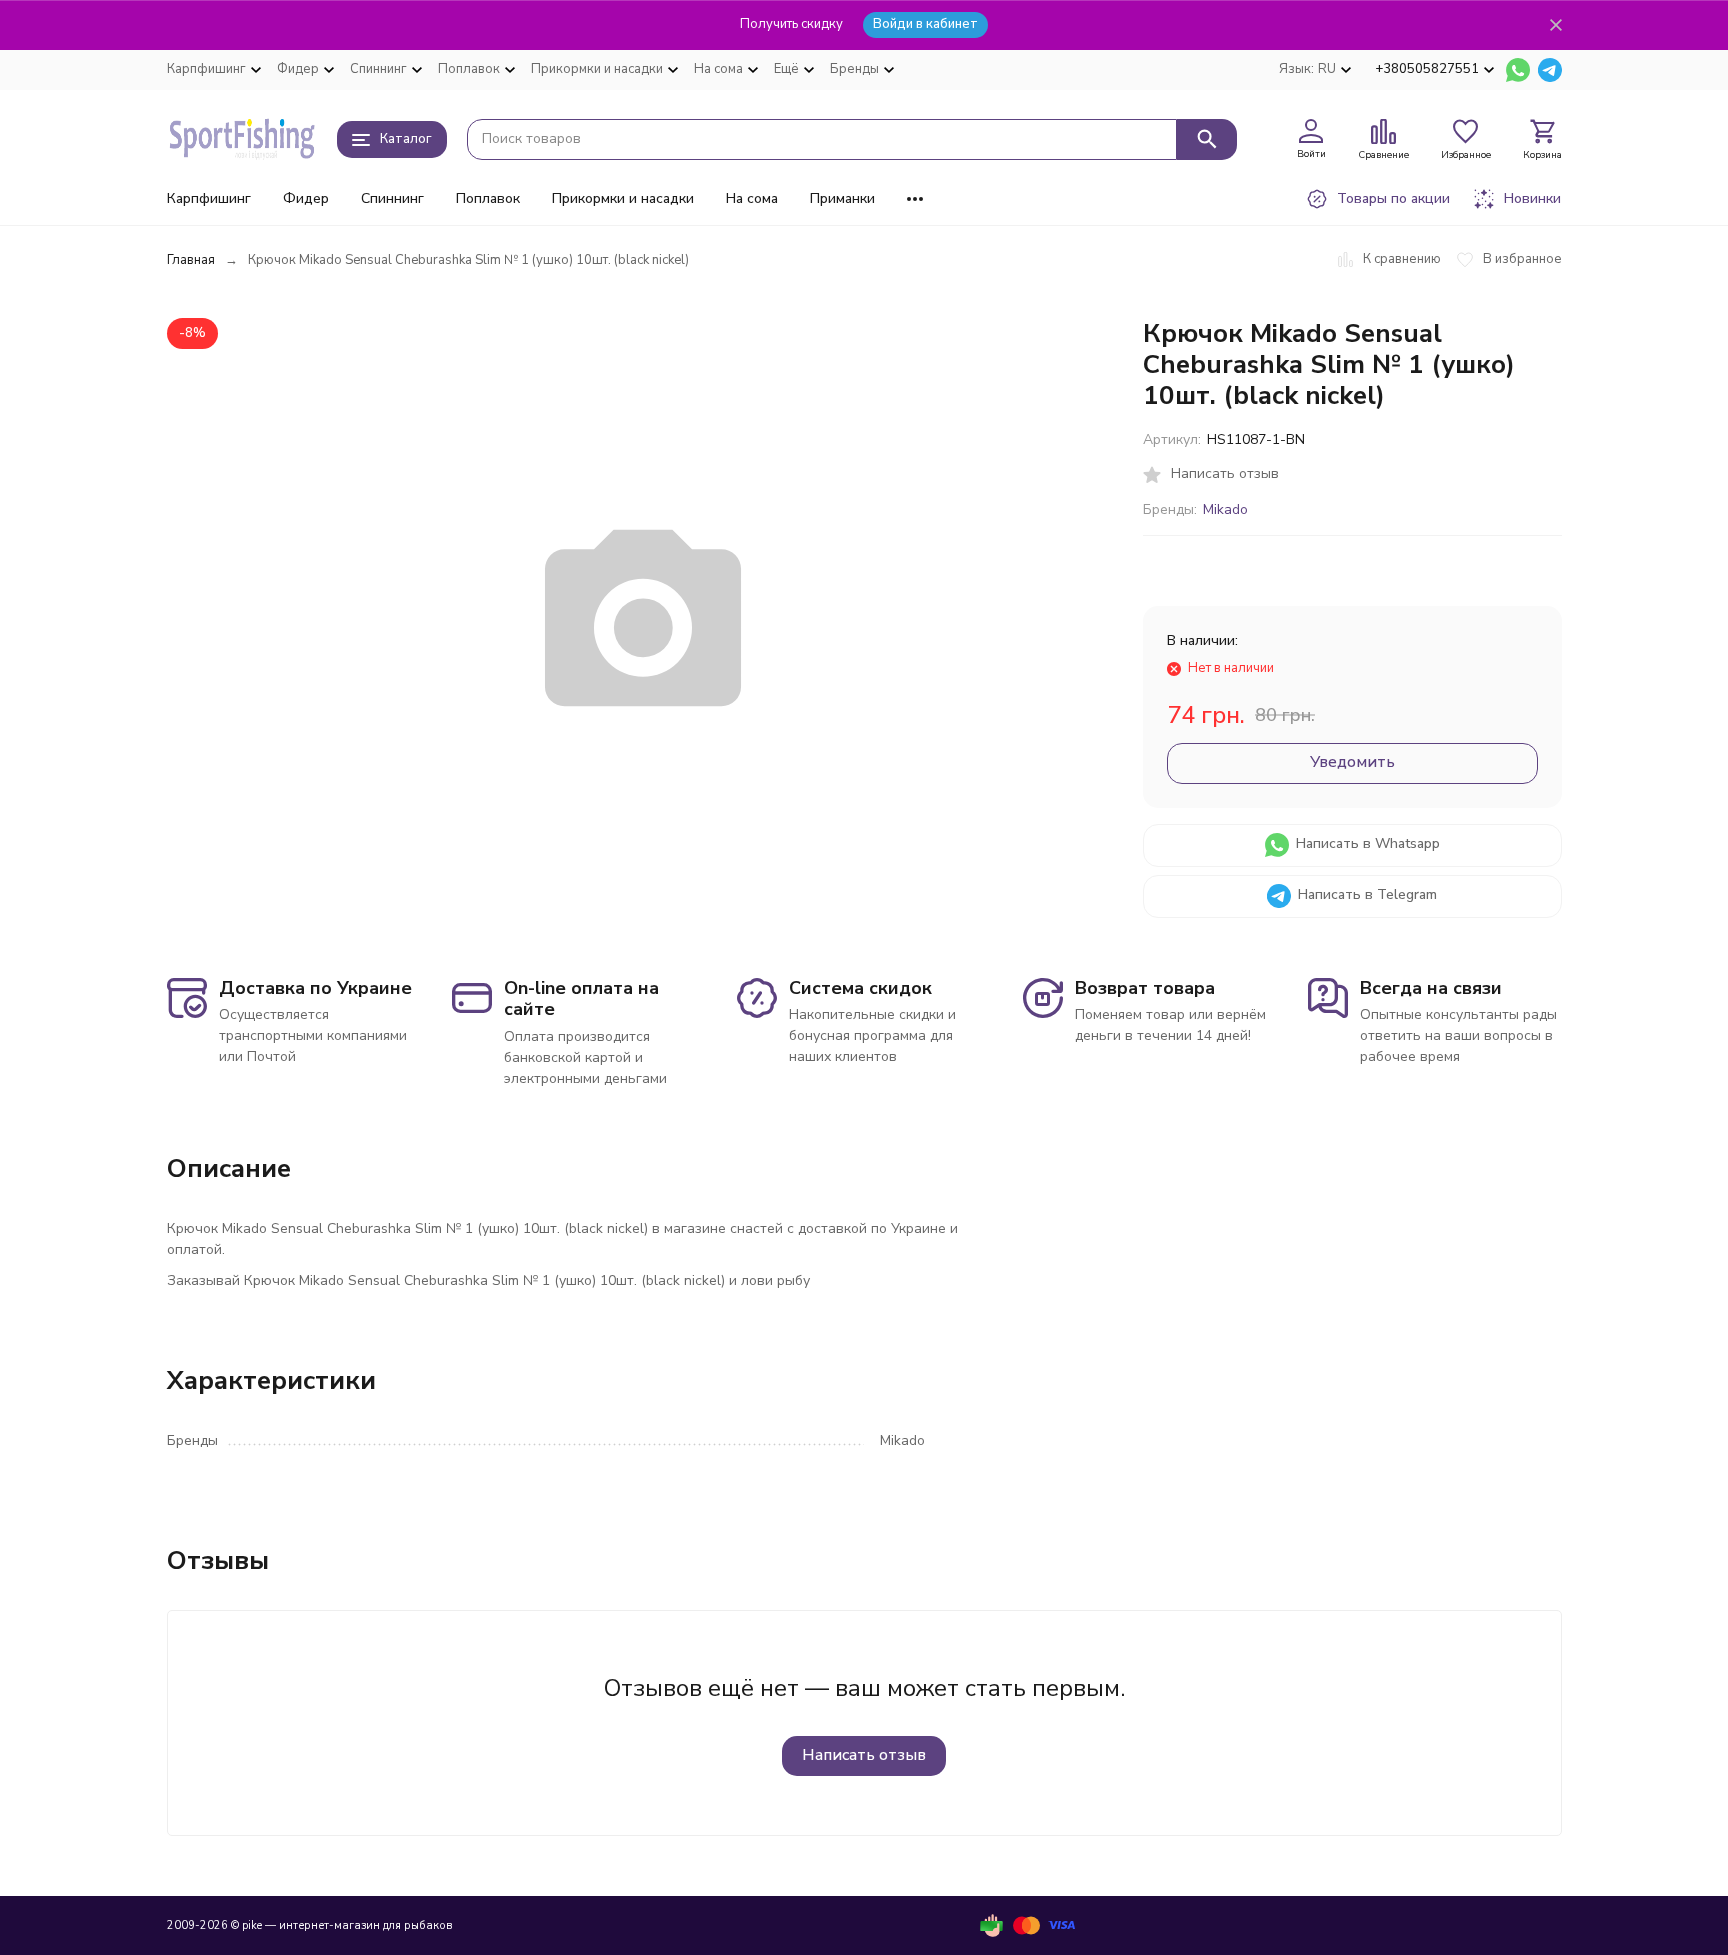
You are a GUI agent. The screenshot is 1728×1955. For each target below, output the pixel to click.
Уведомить (1352, 762)
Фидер (306, 198)
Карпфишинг (209, 198)
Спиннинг (392, 198)
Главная (191, 260)
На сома (752, 198)
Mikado (1225, 509)
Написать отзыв (864, 1755)
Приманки (842, 198)
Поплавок (488, 198)
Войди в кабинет (925, 24)
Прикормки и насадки (623, 198)
